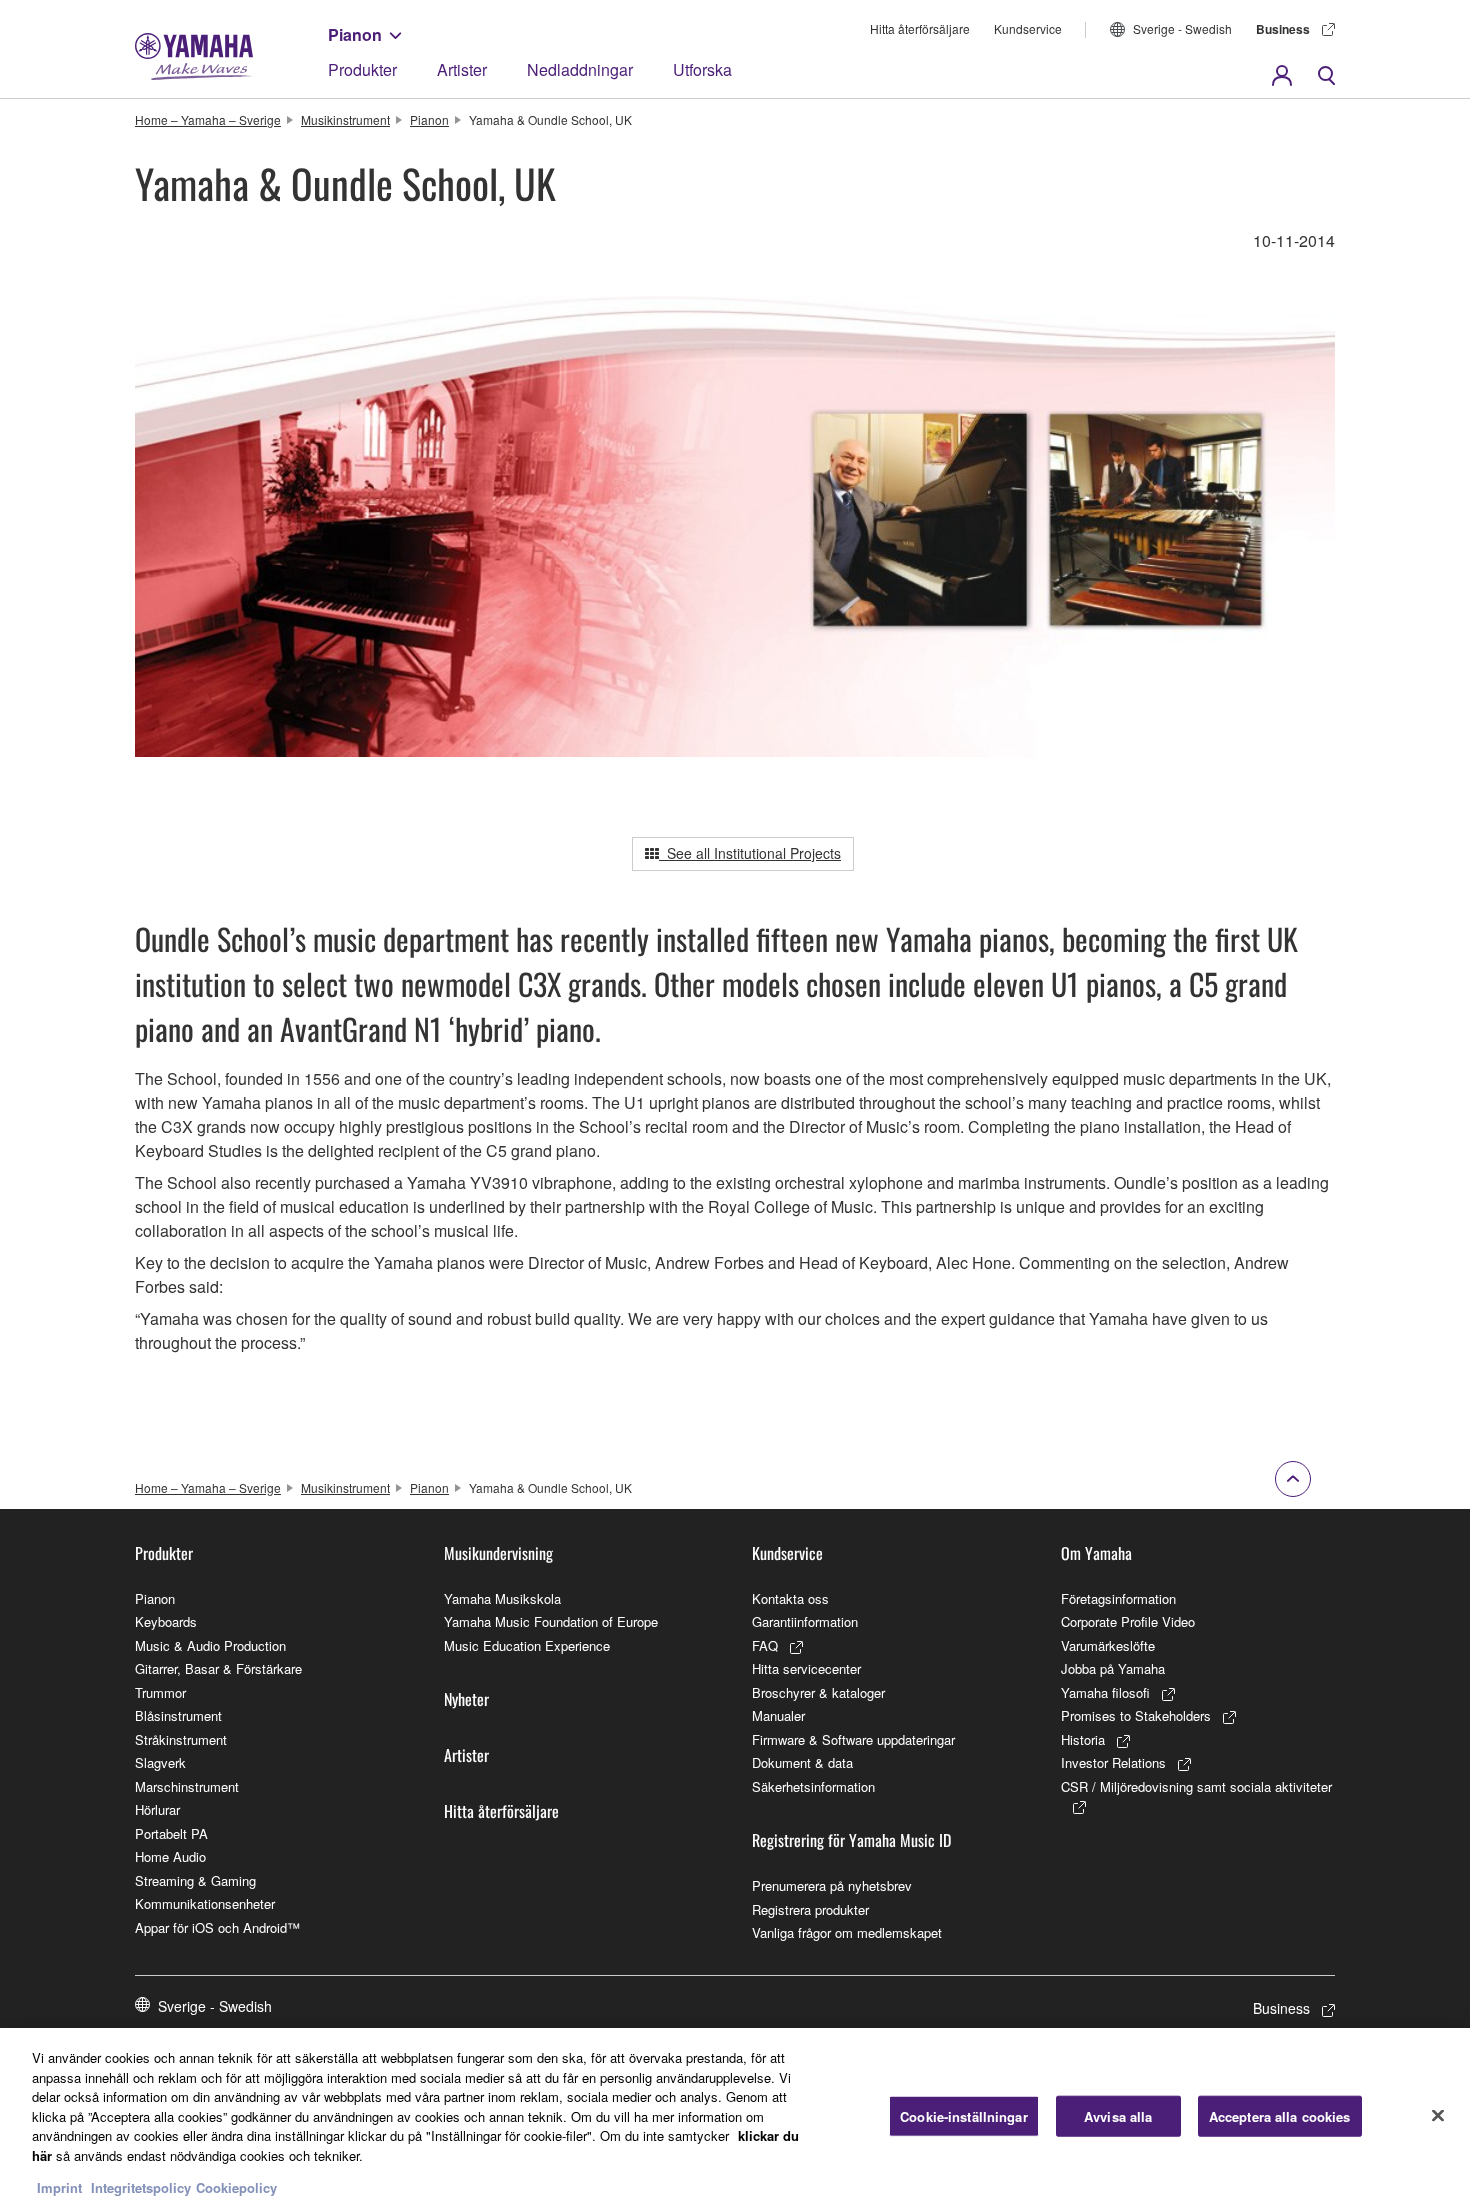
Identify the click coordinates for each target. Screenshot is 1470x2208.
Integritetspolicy (141, 2187)
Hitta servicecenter (806, 1668)
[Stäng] (1438, 2116)
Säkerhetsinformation (813, 1786)
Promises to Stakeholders (1136, 1715)
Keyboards (166, 1621)
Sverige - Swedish (1182, 28)
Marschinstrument (187, 1786)
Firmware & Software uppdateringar (853, 1739)
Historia (1083, 1739)
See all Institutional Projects (750, 853)
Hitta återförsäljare (920, 28)
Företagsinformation (1118, 1598)
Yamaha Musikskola (502, 1598)
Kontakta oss (790, 1598)
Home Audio (170, 1856)
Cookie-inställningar (964, 2116)
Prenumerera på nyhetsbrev (832, 1885)
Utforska (702, 69)
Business (1283, 29)
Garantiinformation (805, 1621)
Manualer (778, 1715)
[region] (735, 2118)
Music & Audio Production (210, 1645)
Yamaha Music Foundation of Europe (551, 1621)
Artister (462, 69)
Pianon (355, 34)
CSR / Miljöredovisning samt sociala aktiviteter (1196, 1786)
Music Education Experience (527, 1645)
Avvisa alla (1118, 2116)
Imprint (59, 2187)
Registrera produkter (810, 1909)
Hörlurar (157, 1809)
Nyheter (466, 1699)
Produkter (362, 69)
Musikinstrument (345, 119)
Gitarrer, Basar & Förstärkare (218, 1668)
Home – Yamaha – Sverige (208, 119)
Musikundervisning (498, 1553)
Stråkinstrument (181, 1739)
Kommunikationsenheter (205, 1903)
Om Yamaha (1096, 1553)
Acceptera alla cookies (1280, 2116)
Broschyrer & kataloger (818, 1692)
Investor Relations (1113, 1762)
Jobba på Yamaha (1113, 1668)
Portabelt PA (171, 1833)
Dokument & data (802, 1762)
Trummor (160, 1692)
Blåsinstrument (178, 1715)
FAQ (765, 1645)
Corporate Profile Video (1128, 1621)
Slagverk (160, 1762)
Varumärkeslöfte (1108, 1645)
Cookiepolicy (236, 2187)
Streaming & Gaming (195, 1880)
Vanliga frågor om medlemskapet (847, 1932)
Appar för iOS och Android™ (217, 1927)
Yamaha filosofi (1105, 1692)
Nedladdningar (580, 69)
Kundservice (1028, 28)
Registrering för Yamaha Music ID (851, 1840)
